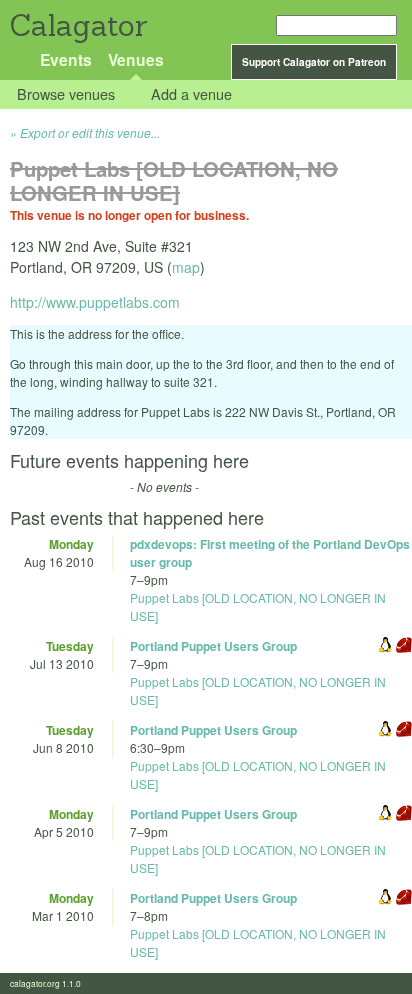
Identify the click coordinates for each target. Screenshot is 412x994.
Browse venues (66, 94)
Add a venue (191, 94)
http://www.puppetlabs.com (95, 302)
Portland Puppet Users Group (213, 646)
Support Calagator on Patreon (314, 62)
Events (66, 59)
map (186, 267)
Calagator (77, 25)
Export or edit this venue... (90, 132)
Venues (136, 59)
